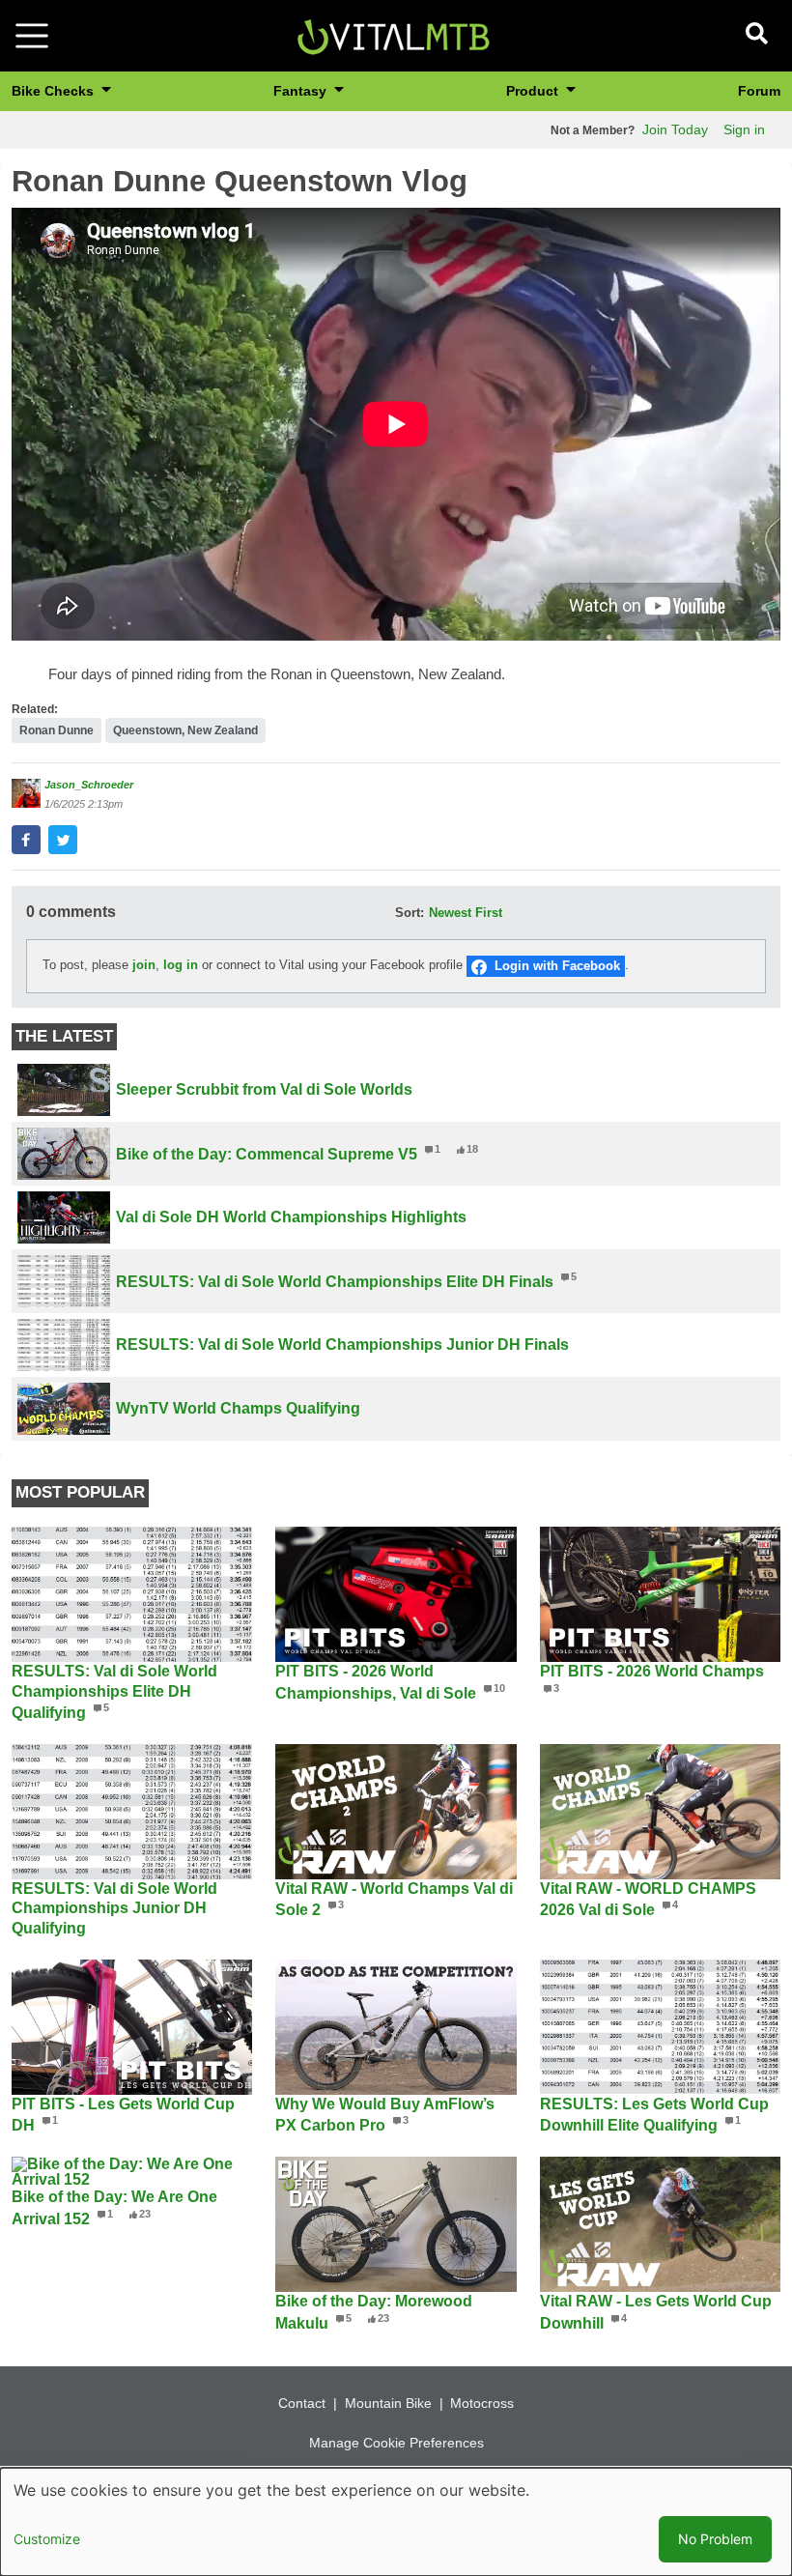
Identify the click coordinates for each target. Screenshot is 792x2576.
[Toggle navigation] (32, 36)
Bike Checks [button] (55, 91)
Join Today (675, 129)
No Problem (715, 2539)
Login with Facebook (557, 966)
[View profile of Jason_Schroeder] (26, 793)
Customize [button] (47, 2539)
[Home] (393, 34)
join (144, 966)
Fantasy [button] (302, 91)
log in (181, 966)
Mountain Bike (388, 2403)
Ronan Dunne (57, 730)
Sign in (744, 129)
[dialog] (396, 2522)
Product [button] (534, 91)
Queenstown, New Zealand (185, 730)
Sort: (410, 913)
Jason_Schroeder (89, 785)
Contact (302, 2403)
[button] (26, 840)
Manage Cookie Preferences (396, 2443)
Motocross (482, 2403)
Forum (759, 91)
